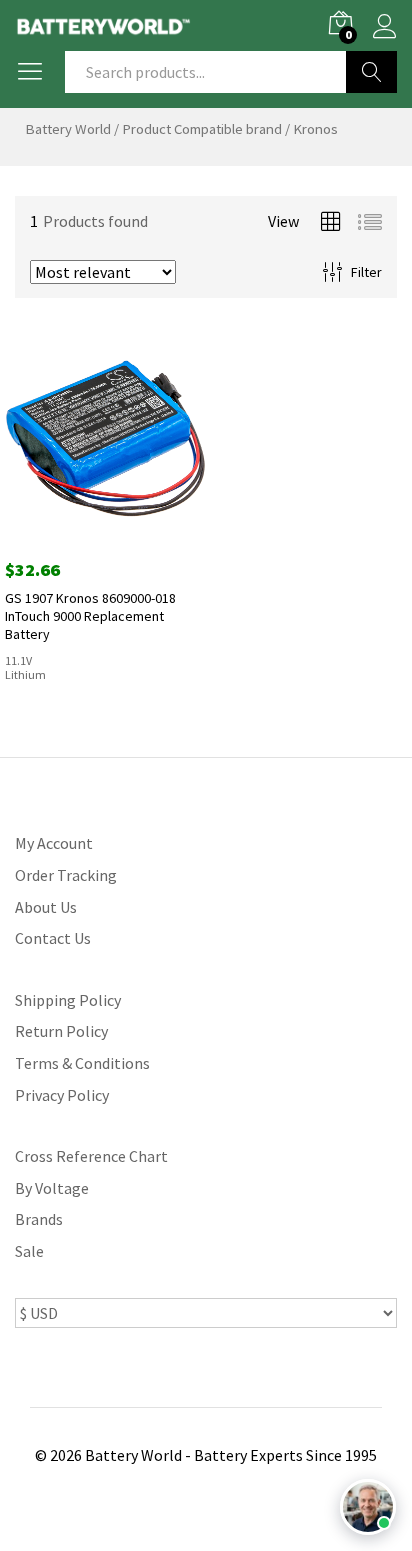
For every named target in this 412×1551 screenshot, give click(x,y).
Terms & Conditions (82, 1063)
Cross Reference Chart (91, 1156)
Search (371, 72)
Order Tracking (66, 875)
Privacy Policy (62, 1095)
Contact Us (53, 938)
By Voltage (52, 1188)
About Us (46, 907)
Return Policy (61, 1031)
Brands (39, 1219)
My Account (54, 843)
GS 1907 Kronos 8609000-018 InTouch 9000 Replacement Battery (90, 616)
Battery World (68, 129)
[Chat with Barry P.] (368, 1507)
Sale (29, 1251)
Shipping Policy (68, 1000)
